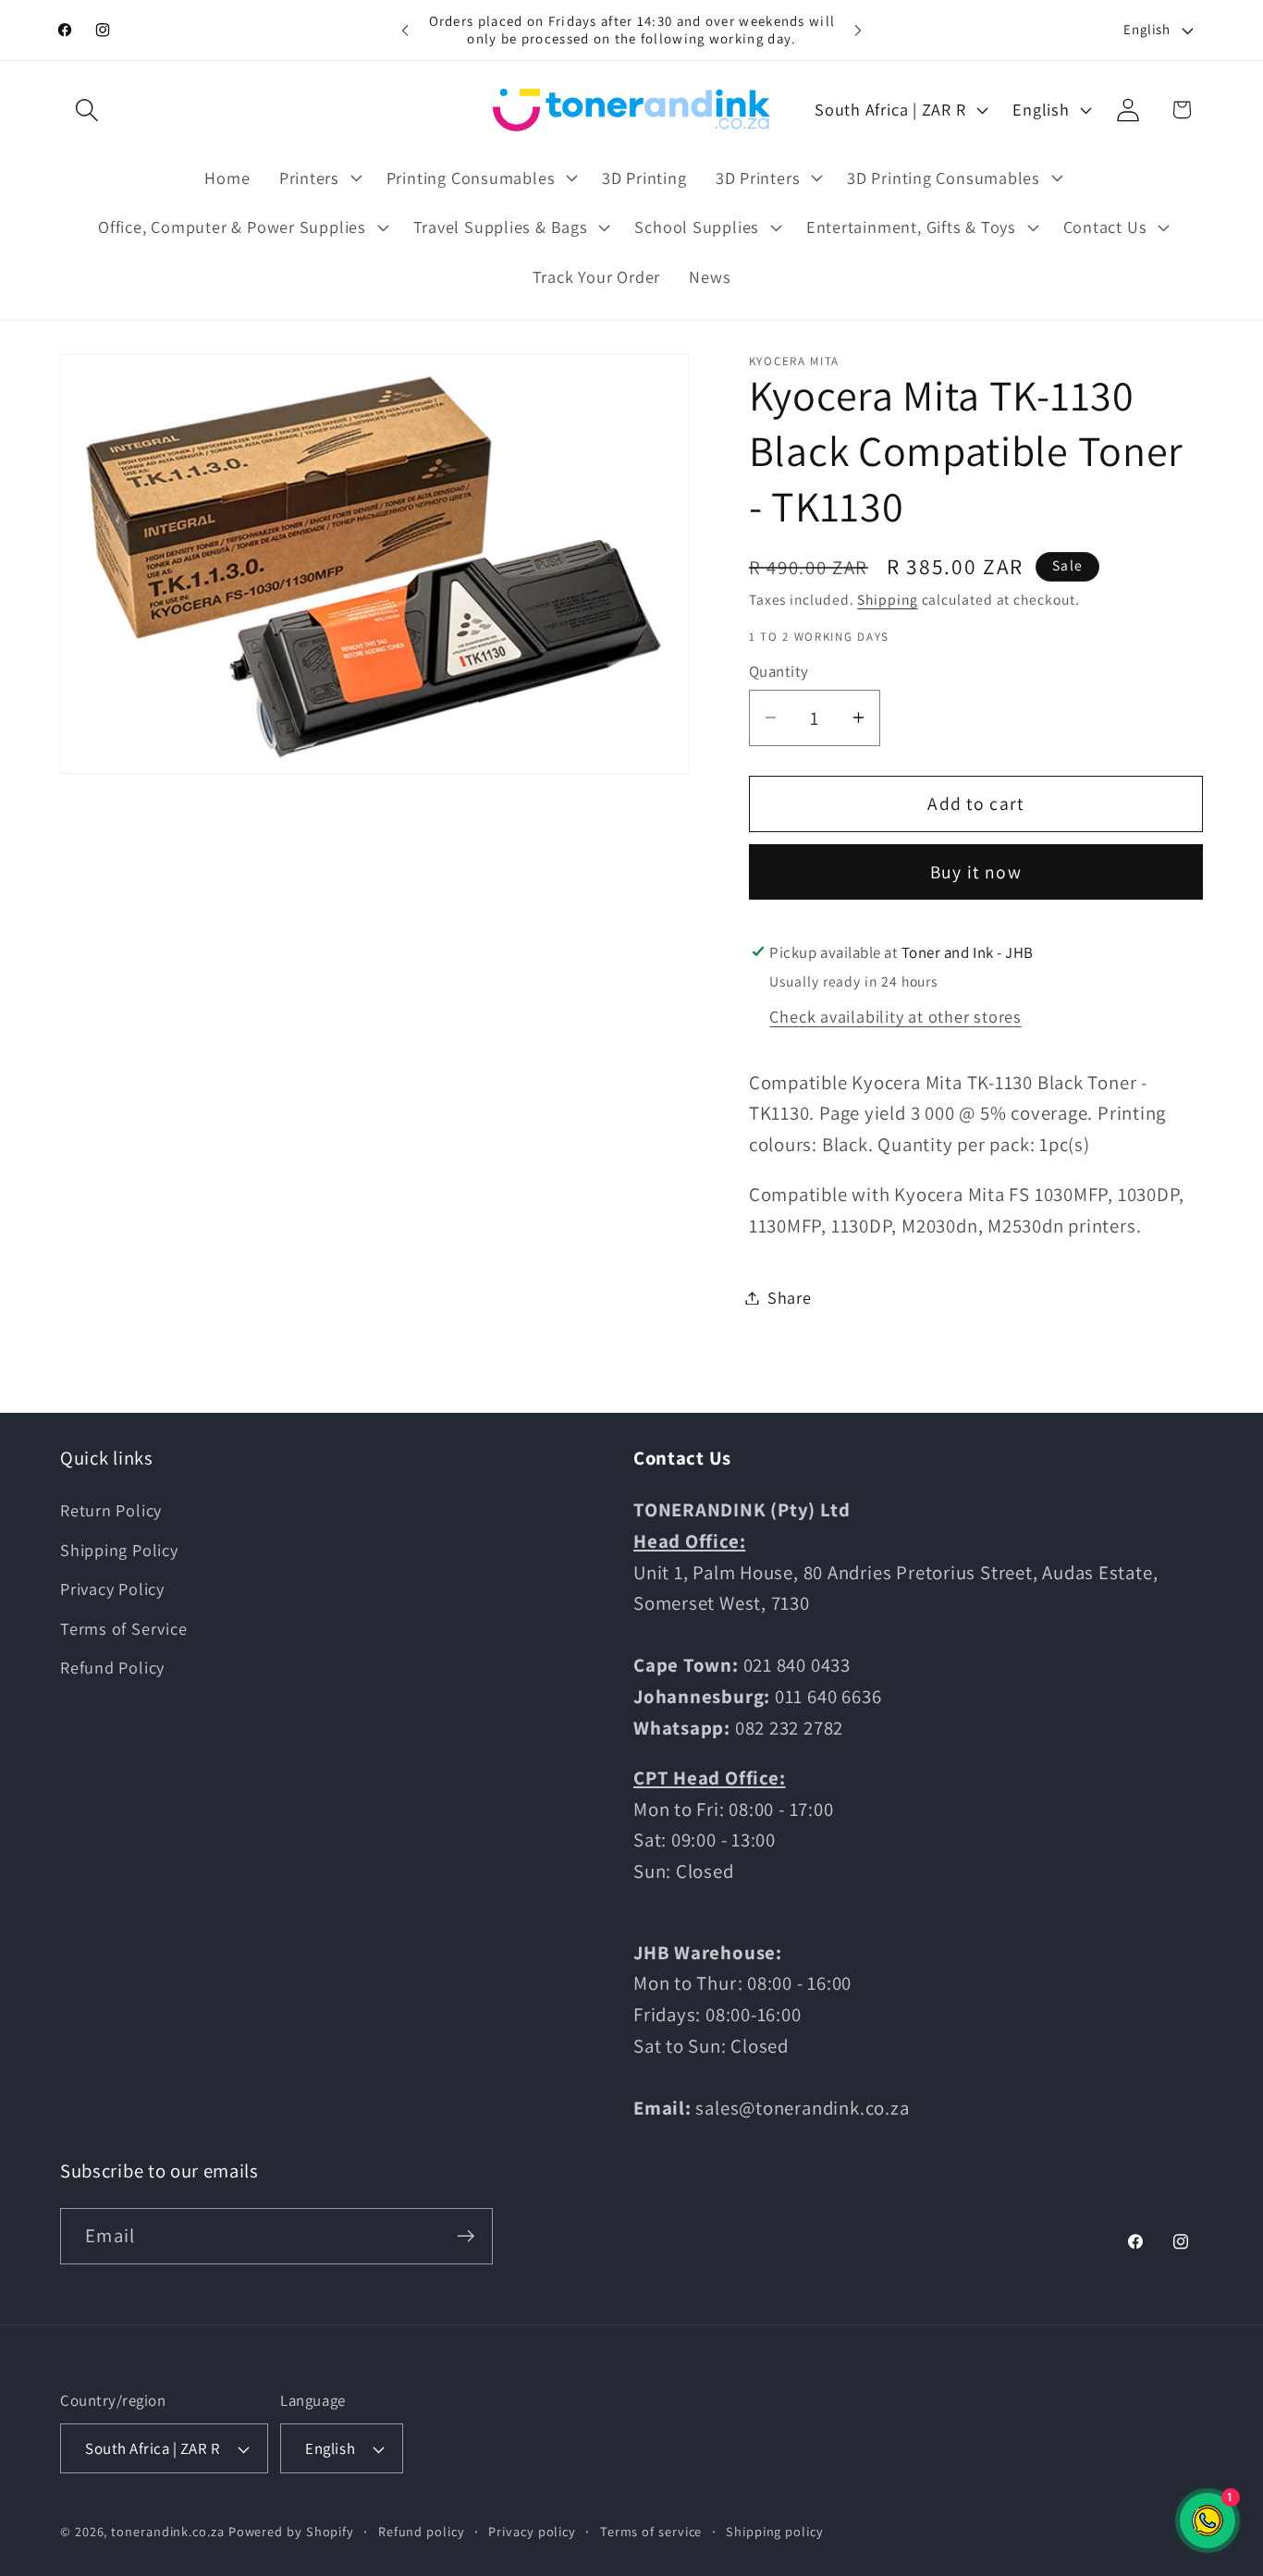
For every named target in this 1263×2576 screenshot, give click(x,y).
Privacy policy (532, 2531)
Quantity (779, 671)
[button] (86, 110)
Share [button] (790, 1297)
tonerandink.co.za (167, 2531)
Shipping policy (775, 2531)
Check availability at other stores (895, 1016)
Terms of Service (123, 1628)
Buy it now (976, 872)
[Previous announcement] (405, 30)
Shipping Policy (119, 1550)
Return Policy (111, 1510)
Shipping (887, 599)
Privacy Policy (112, 1589)
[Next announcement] (858, 30)
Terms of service (651, 2531)
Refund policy (422, 2531)
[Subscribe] (466, 2236)
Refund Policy (112, 1667)
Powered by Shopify (291, 2531)
